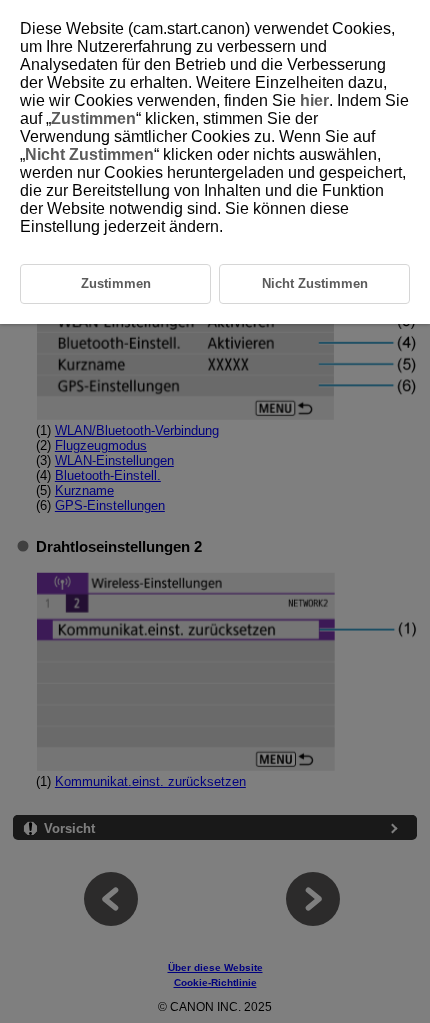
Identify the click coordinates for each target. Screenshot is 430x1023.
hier (314, 100)
